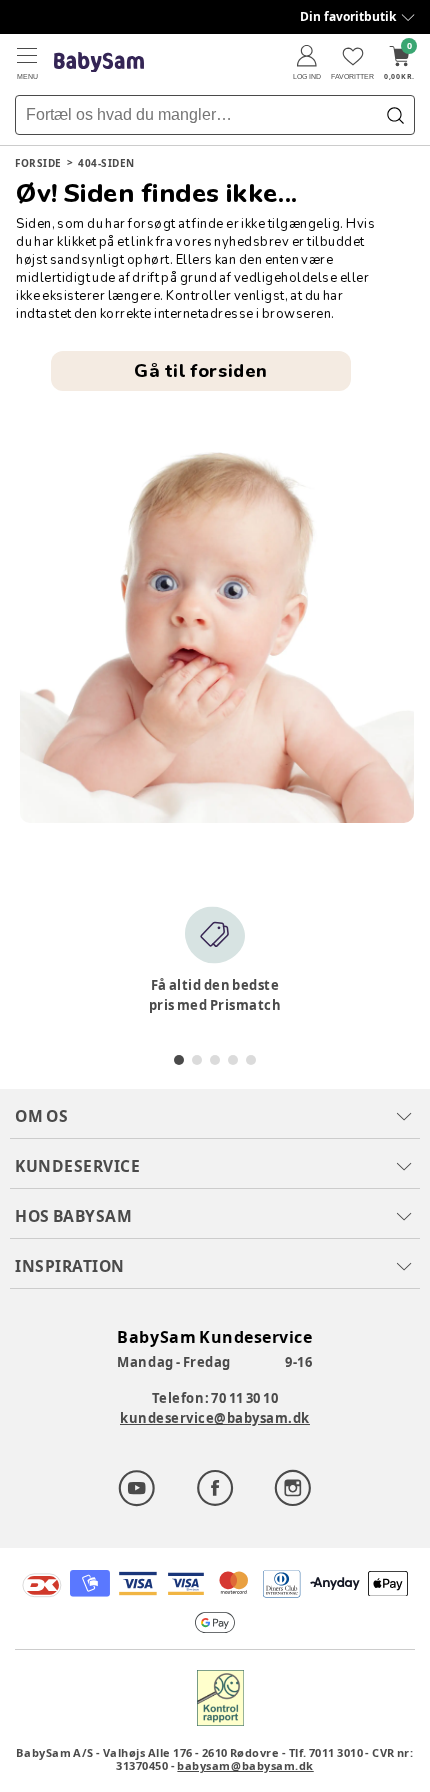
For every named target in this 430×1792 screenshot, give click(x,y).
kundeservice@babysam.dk (215, 1418)
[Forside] (99, 62)
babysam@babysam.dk (245, 1765)
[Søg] (395, 115)
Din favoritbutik (348, 16)
